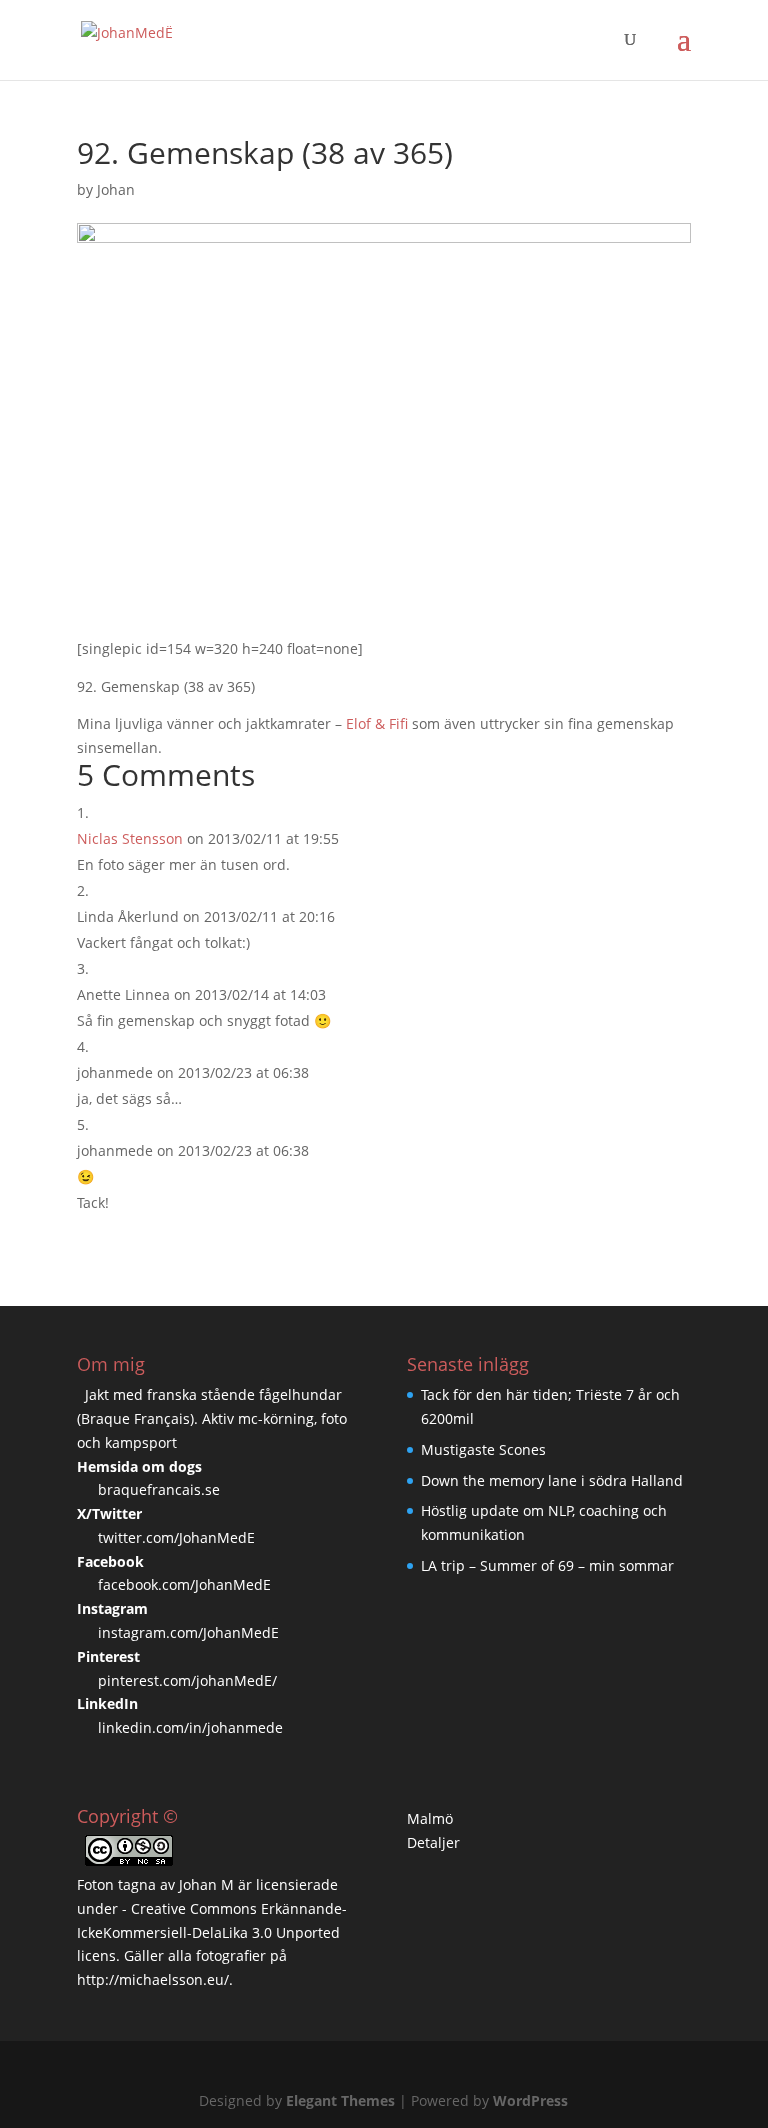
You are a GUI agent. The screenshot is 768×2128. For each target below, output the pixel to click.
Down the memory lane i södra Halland (552, 1480)
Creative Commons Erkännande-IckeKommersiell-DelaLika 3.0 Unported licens (212, 1932)
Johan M (206, 1884)
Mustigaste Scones (483, 1449)
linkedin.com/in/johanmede (190, 1727)
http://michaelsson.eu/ (153, 1979)
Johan (116, 189)
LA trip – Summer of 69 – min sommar (547, 1565)
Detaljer (433, 1842)
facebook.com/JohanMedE (184, 1584)
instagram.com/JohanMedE (188, 1632)
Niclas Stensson (130, 838)
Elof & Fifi (377, 723)
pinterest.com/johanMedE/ (187, 1680)
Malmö (430, 1818)
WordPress (530, 2100)
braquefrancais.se (159, 1489)
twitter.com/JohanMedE (176, 1537)
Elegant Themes (340, 2100)
